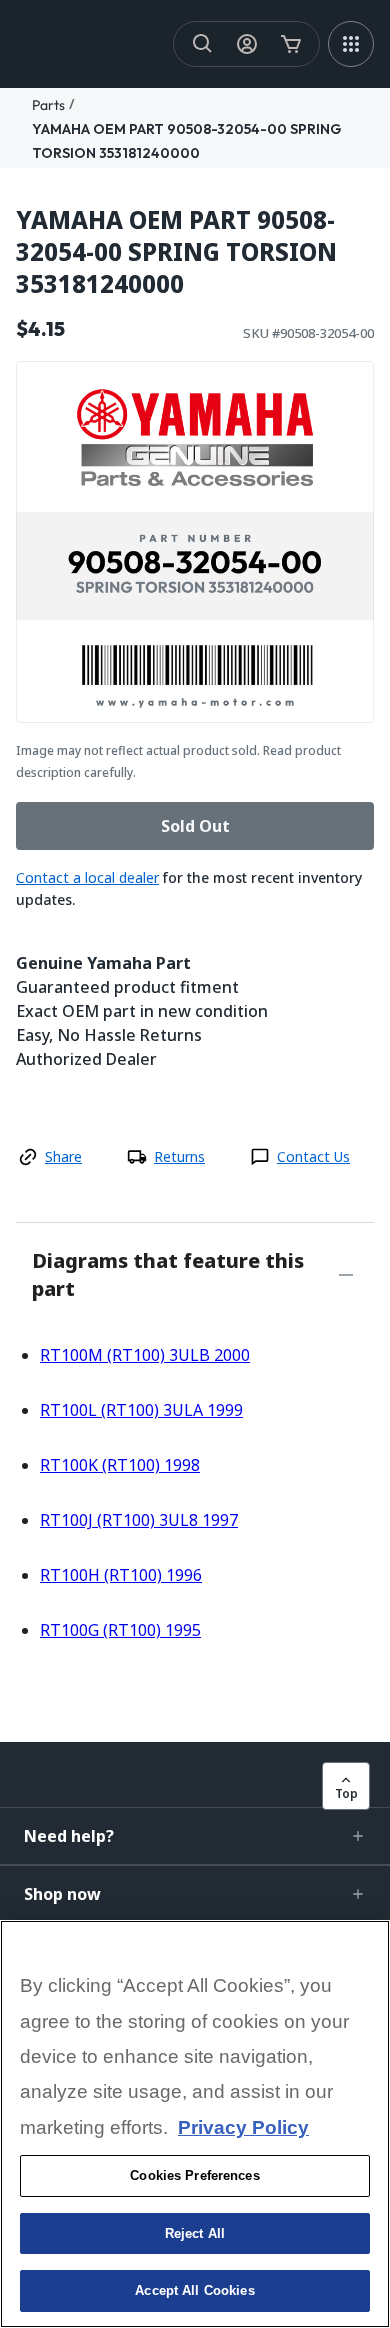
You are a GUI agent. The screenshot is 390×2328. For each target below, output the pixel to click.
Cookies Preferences (194, 2175)
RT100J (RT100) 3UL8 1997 (139, 1520)
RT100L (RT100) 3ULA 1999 (141, 1410)
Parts (48, 105)
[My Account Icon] (247, 44)
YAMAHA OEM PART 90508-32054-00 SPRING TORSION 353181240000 (176, 252)
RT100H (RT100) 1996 (121, 1575)
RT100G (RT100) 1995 (120, 1630)
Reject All (195, 2233)
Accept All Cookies (194, 2290)
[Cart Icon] (291, 44)
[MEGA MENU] (351, 44)
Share (63, 1156)
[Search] (203, 44)
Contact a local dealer (87, 877)
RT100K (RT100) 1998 (120, 1465)
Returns (179, 1156)
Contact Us (313, 1156)
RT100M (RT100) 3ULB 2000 (145, 1355)
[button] (195, 1836)
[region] (195, 2124)
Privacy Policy (243, 2127)
